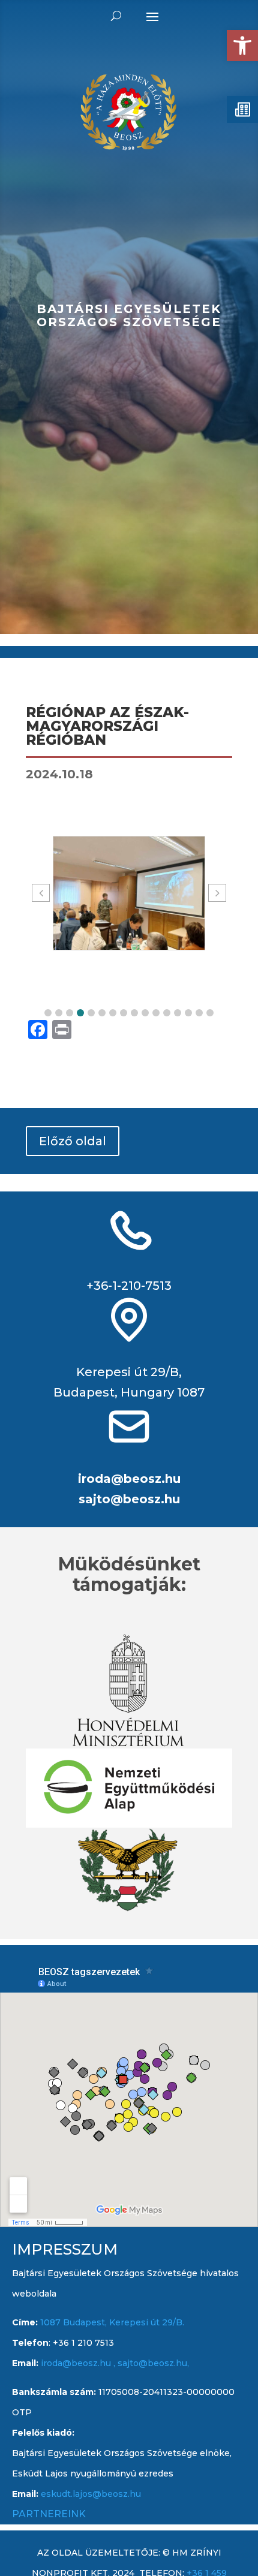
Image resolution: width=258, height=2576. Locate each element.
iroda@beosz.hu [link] (129, 1479)
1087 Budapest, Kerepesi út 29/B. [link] (111, 2322)
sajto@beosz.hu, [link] (153, 2363)
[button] (48, 1013)
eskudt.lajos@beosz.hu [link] (91, 2494)
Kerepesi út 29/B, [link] (129, 1372)
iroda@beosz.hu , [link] (79, 2363)
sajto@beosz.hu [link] (129, 1499)
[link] (242, 46)
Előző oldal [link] (73, 1141)
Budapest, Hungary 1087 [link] (129, 1392)
